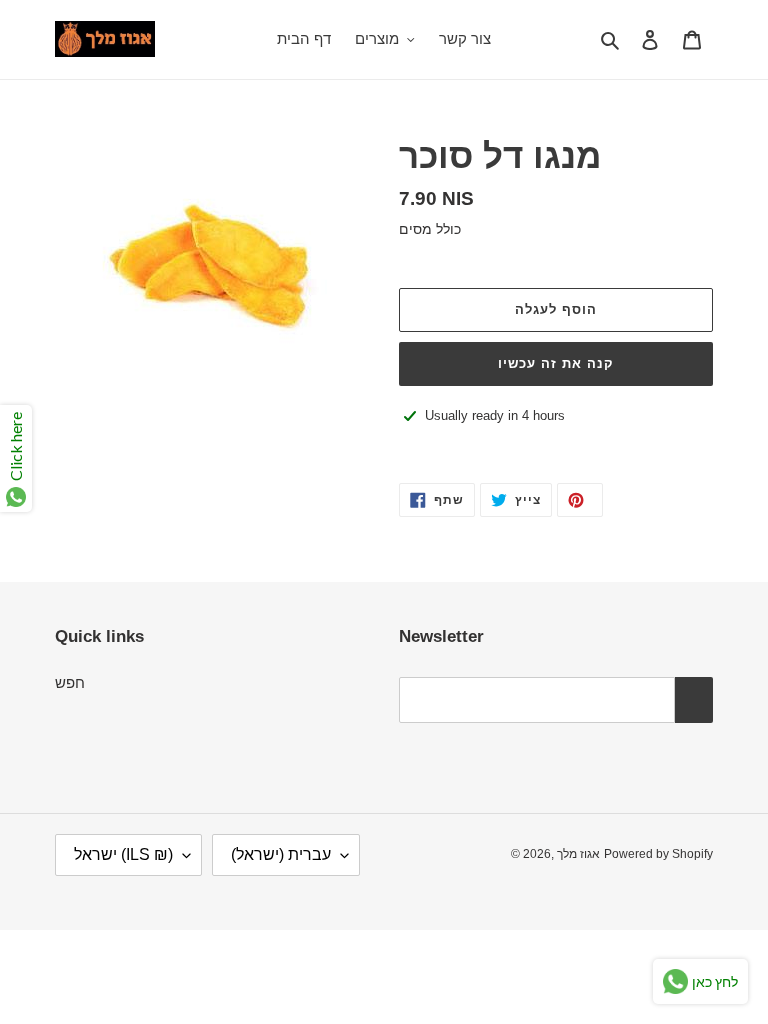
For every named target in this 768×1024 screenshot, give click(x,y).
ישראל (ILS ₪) (123, 854)
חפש (70, 682)
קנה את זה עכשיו (556, 363)
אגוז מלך (578, 854)
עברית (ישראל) (281, 854)
